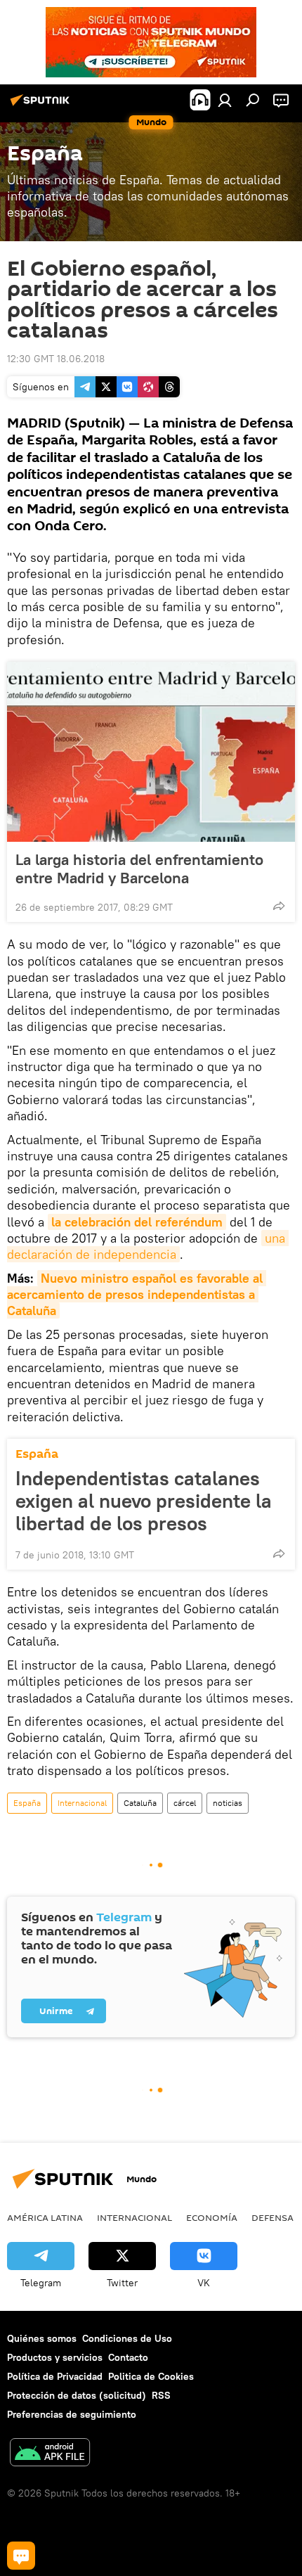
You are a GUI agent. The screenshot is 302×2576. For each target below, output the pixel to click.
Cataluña (140, 1803)
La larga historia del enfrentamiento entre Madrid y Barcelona (139, 869)
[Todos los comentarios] (21, 2556)
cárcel (185, 1803)
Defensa (273, 2217)
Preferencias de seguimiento (72, 2414)
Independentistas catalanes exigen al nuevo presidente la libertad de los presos (144, 1501)
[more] (279, 906)
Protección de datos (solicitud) (77, 2395)
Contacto (128, 2357)
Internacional (82, 1803)
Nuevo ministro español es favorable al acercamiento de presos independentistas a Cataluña (137, 1295)
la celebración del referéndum (137, 1222)
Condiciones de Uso (127, 2338)
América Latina (45, 2217)
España (37, 1454)
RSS (161, 2395)
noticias (228, 1803)
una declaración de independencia (148, 1246)
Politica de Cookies (151, 2376)
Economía (212, 2217)
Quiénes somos (42, 2338)
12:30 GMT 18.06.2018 (56, 359)
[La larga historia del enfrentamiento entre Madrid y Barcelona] (151, 752)
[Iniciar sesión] (225, 100)
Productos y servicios (55, 2357)
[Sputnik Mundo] (42, 105)
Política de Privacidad (55, 2376)
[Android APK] (50, 2454)
